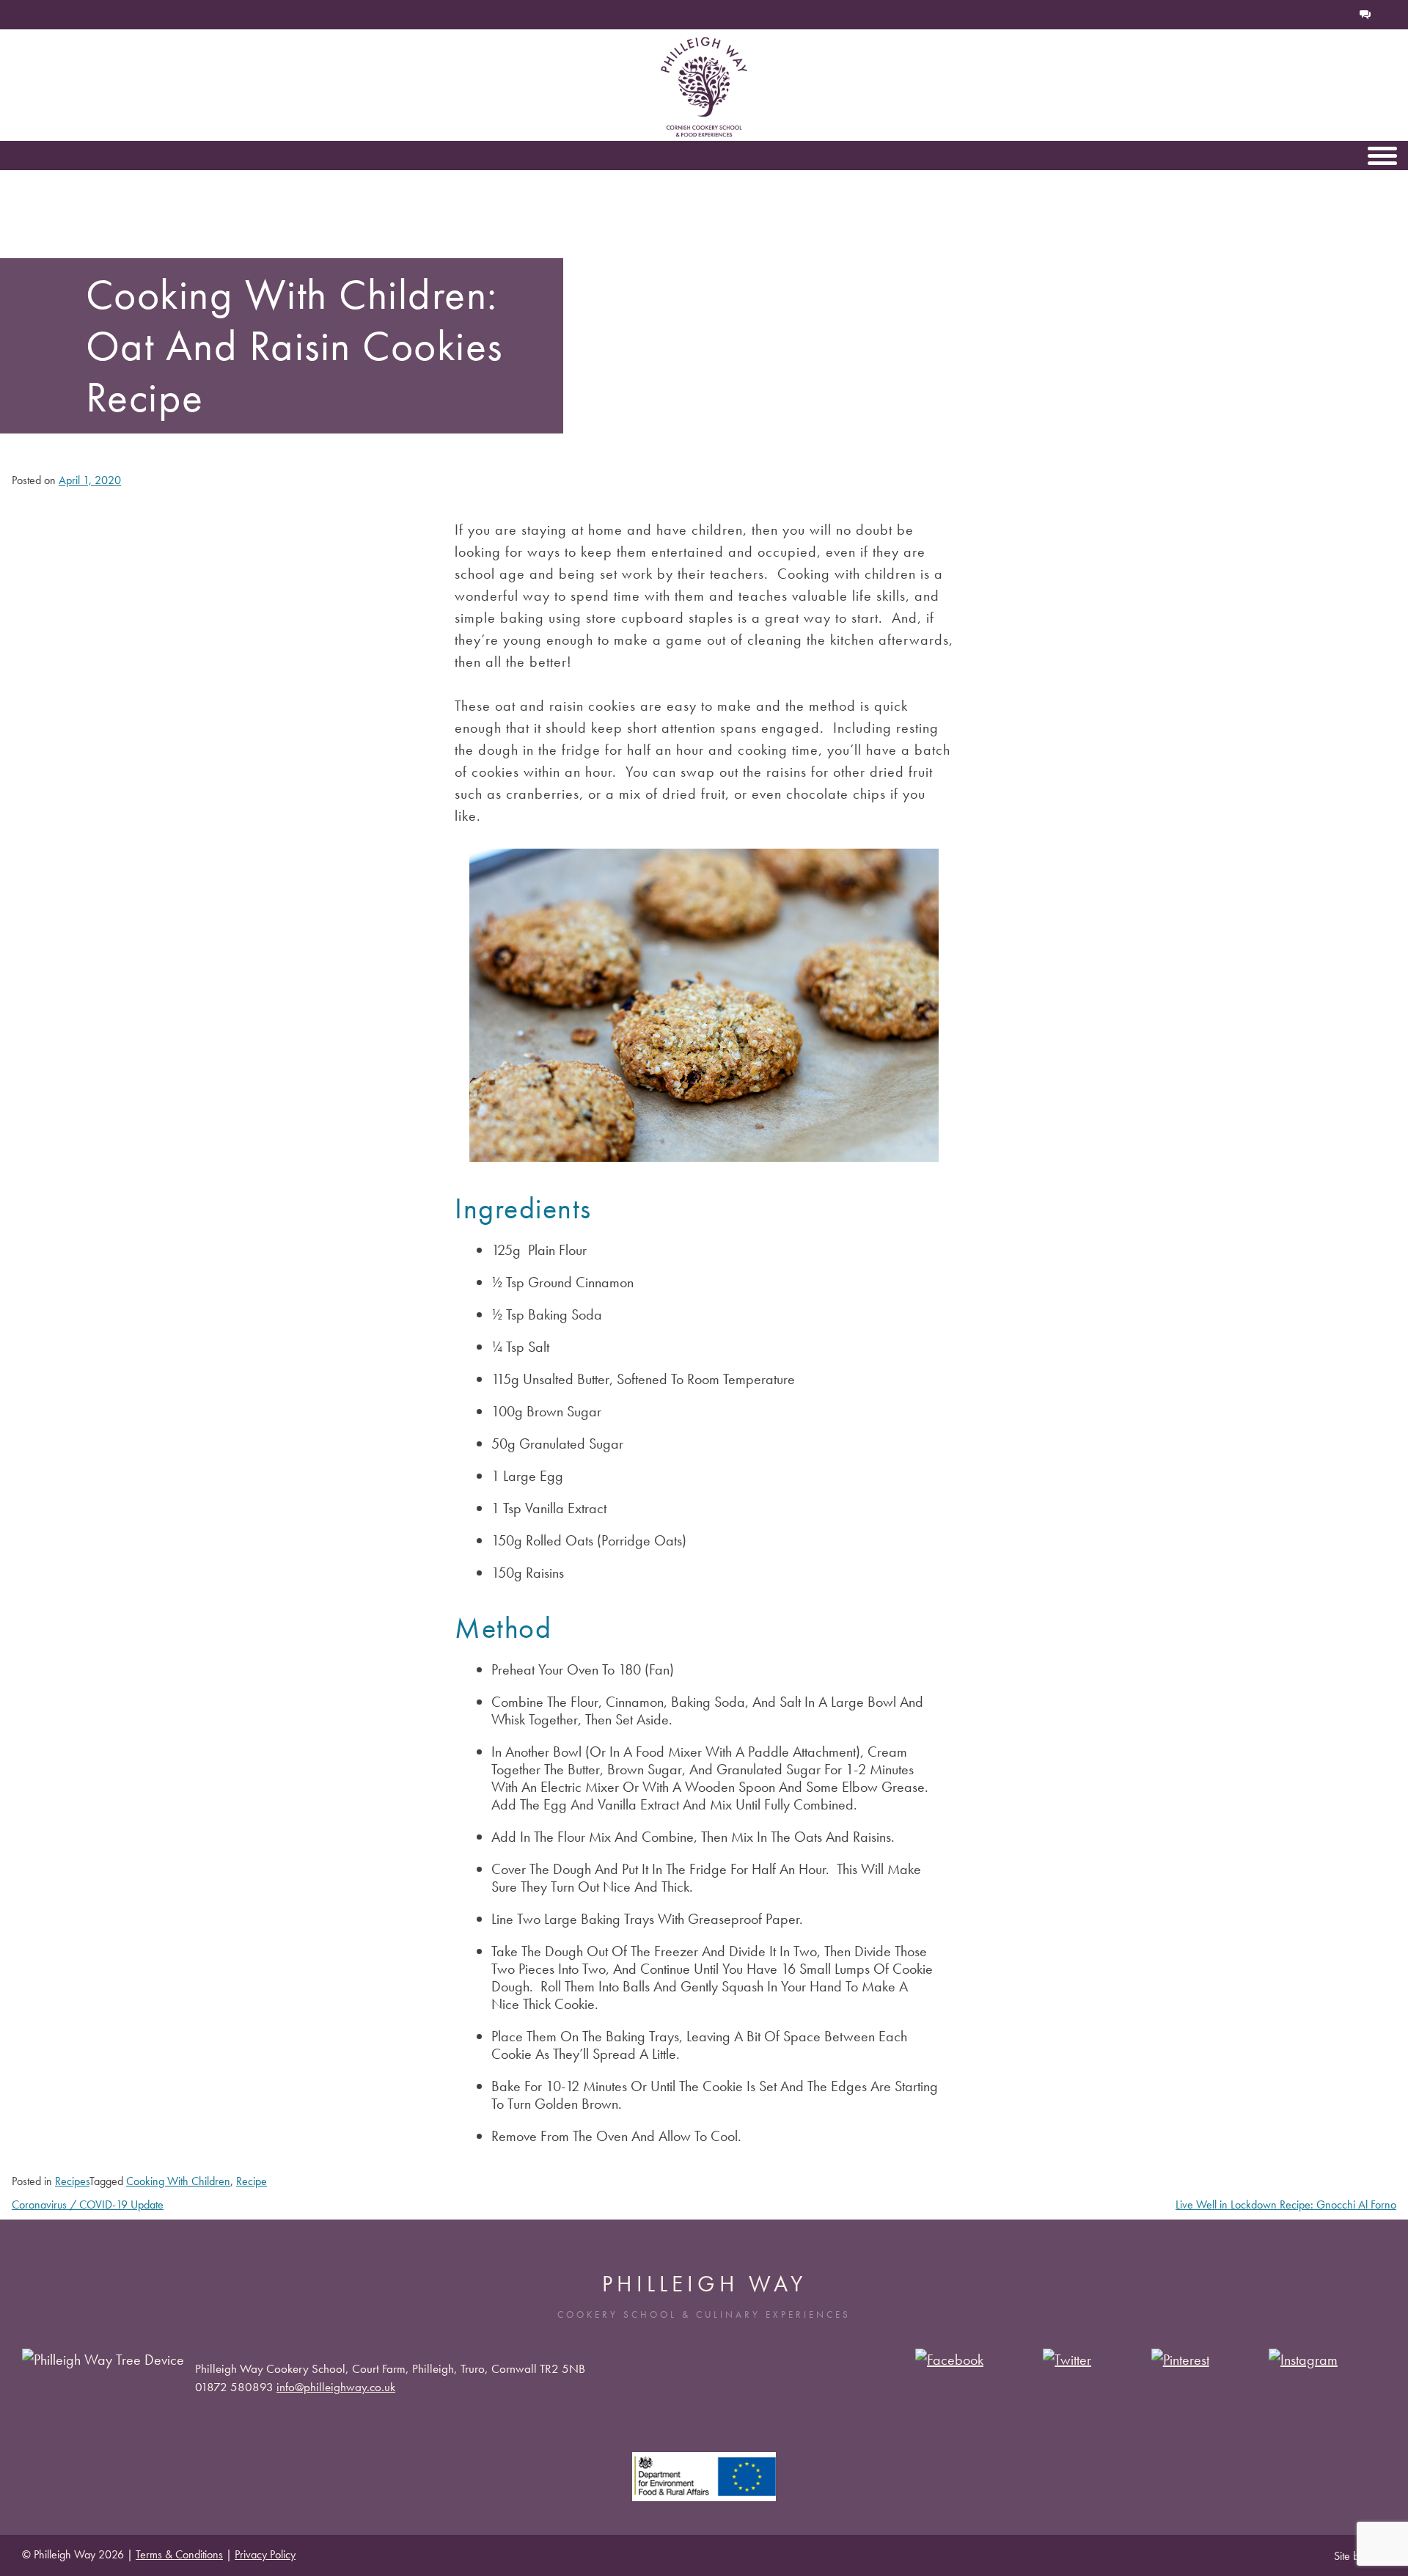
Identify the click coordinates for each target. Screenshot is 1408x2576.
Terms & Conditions (179, 2554)
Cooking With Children (178, 2181)
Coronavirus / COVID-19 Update (88, 2204)
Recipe (252, 2181)
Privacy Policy (265, 2554)
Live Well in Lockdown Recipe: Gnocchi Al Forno (1286, 2204)
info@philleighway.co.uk (336, 2387)
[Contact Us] (1365, 15)
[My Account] (1341, 15)
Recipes (72, 2181)
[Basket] (1317, 15)
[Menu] (1382, 155)
